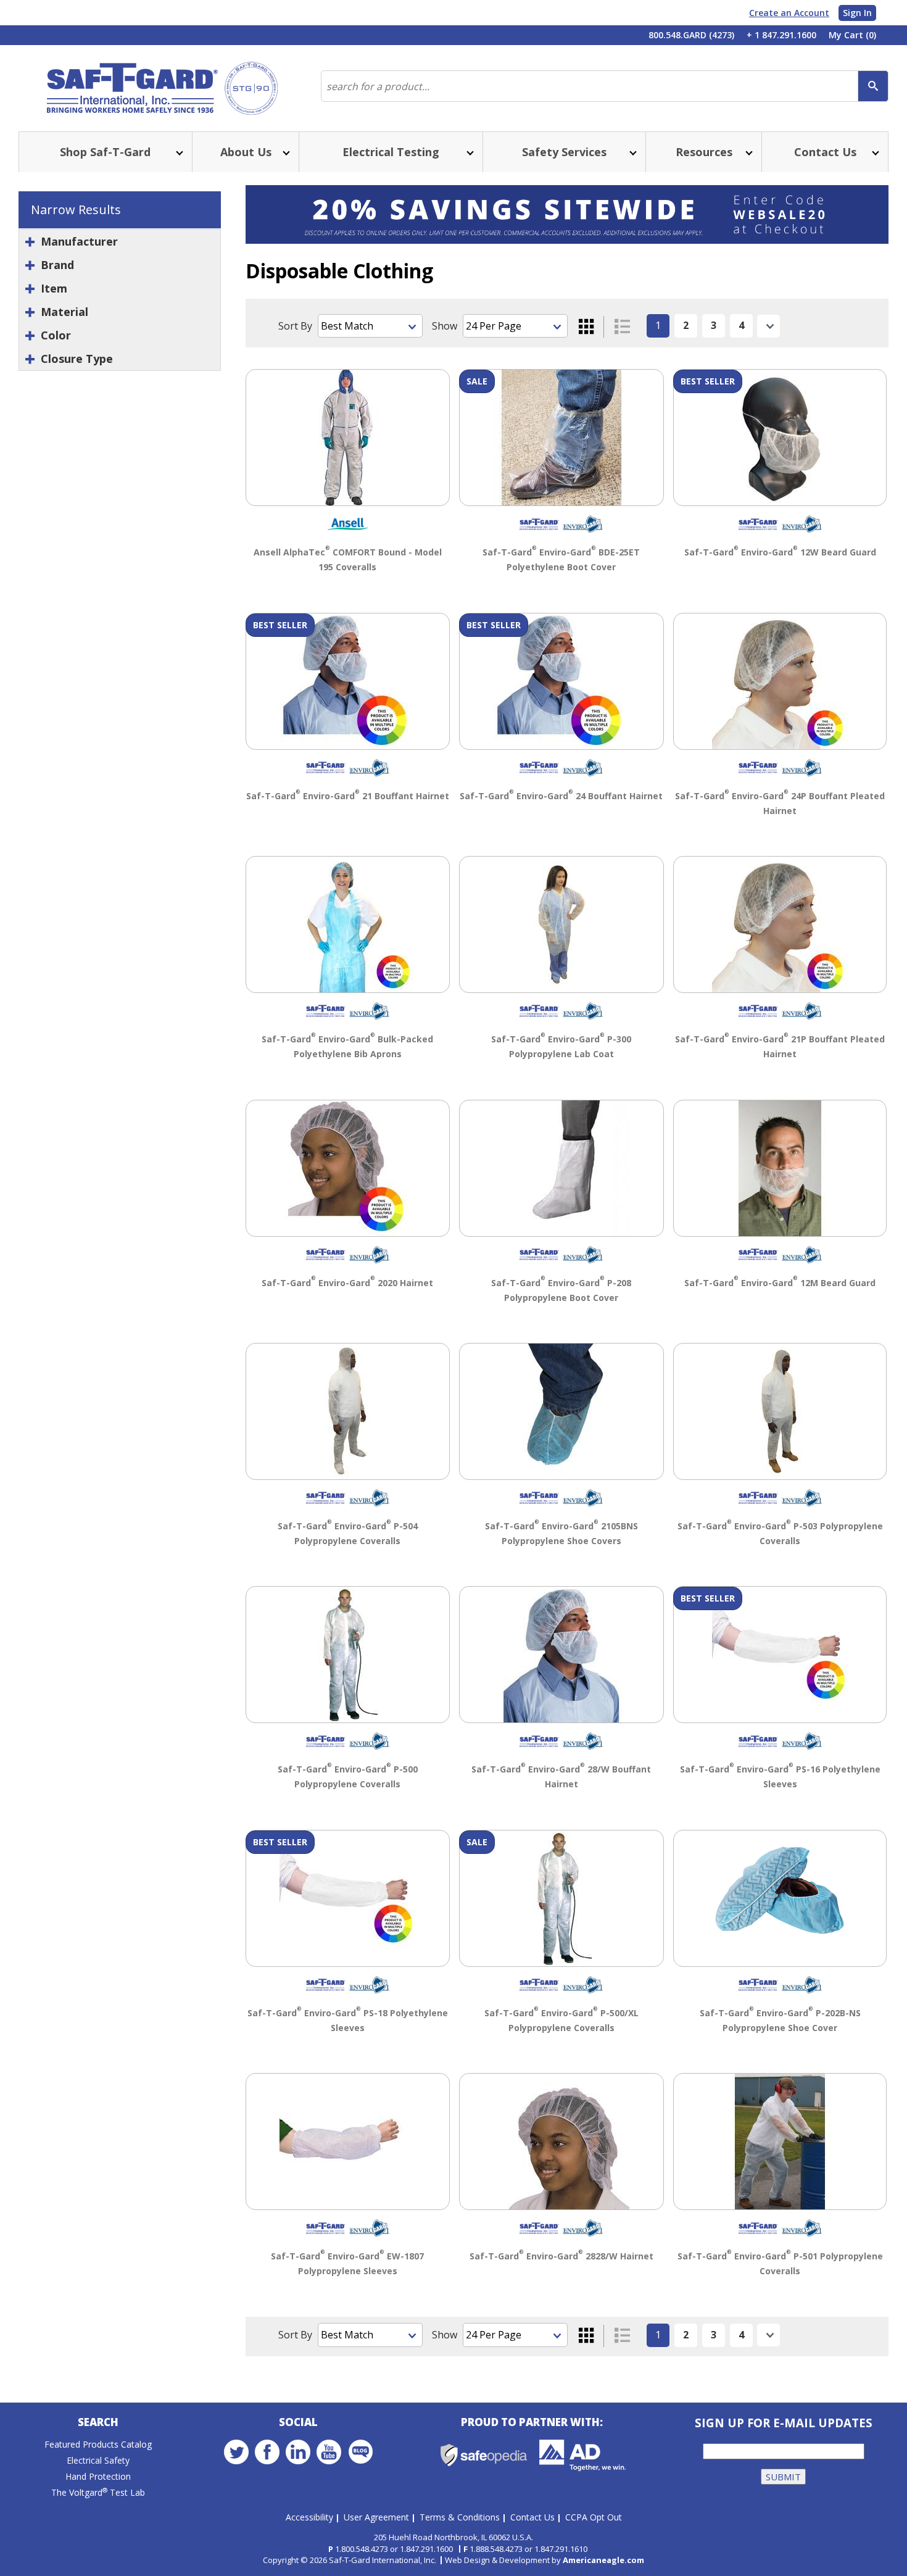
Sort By (295, 326)
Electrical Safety (98, 2460)
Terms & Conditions (460, 2517)
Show (445, 326)
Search (98, 2422)
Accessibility (309, 2517)
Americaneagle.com (603, 2560)
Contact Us (532, 2517)
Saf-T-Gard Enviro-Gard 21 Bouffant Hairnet (348, 796)
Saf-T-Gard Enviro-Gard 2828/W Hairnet (561, 2256)
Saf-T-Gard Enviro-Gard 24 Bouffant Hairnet (561, 796)
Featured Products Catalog (98, 2444)
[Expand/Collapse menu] (178, 152)
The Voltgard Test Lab (98, 2492)
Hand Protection (98, 2476)
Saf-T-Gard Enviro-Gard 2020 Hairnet (347, 1283)
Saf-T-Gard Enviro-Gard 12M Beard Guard (780, 1283)
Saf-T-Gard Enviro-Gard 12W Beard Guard (780, 552)
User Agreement (376, 2517)
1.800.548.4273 (362, 2549)
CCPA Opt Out (594, 2517)
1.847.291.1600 (426, 2549)
